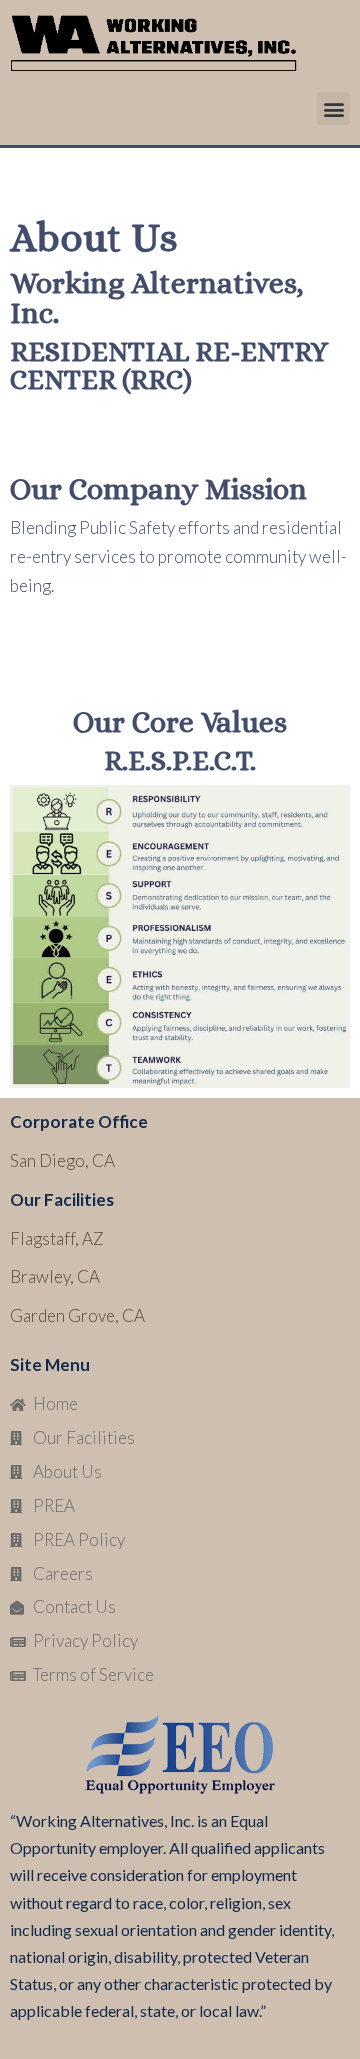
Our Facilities (62, 1199)
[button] (333, 108)
